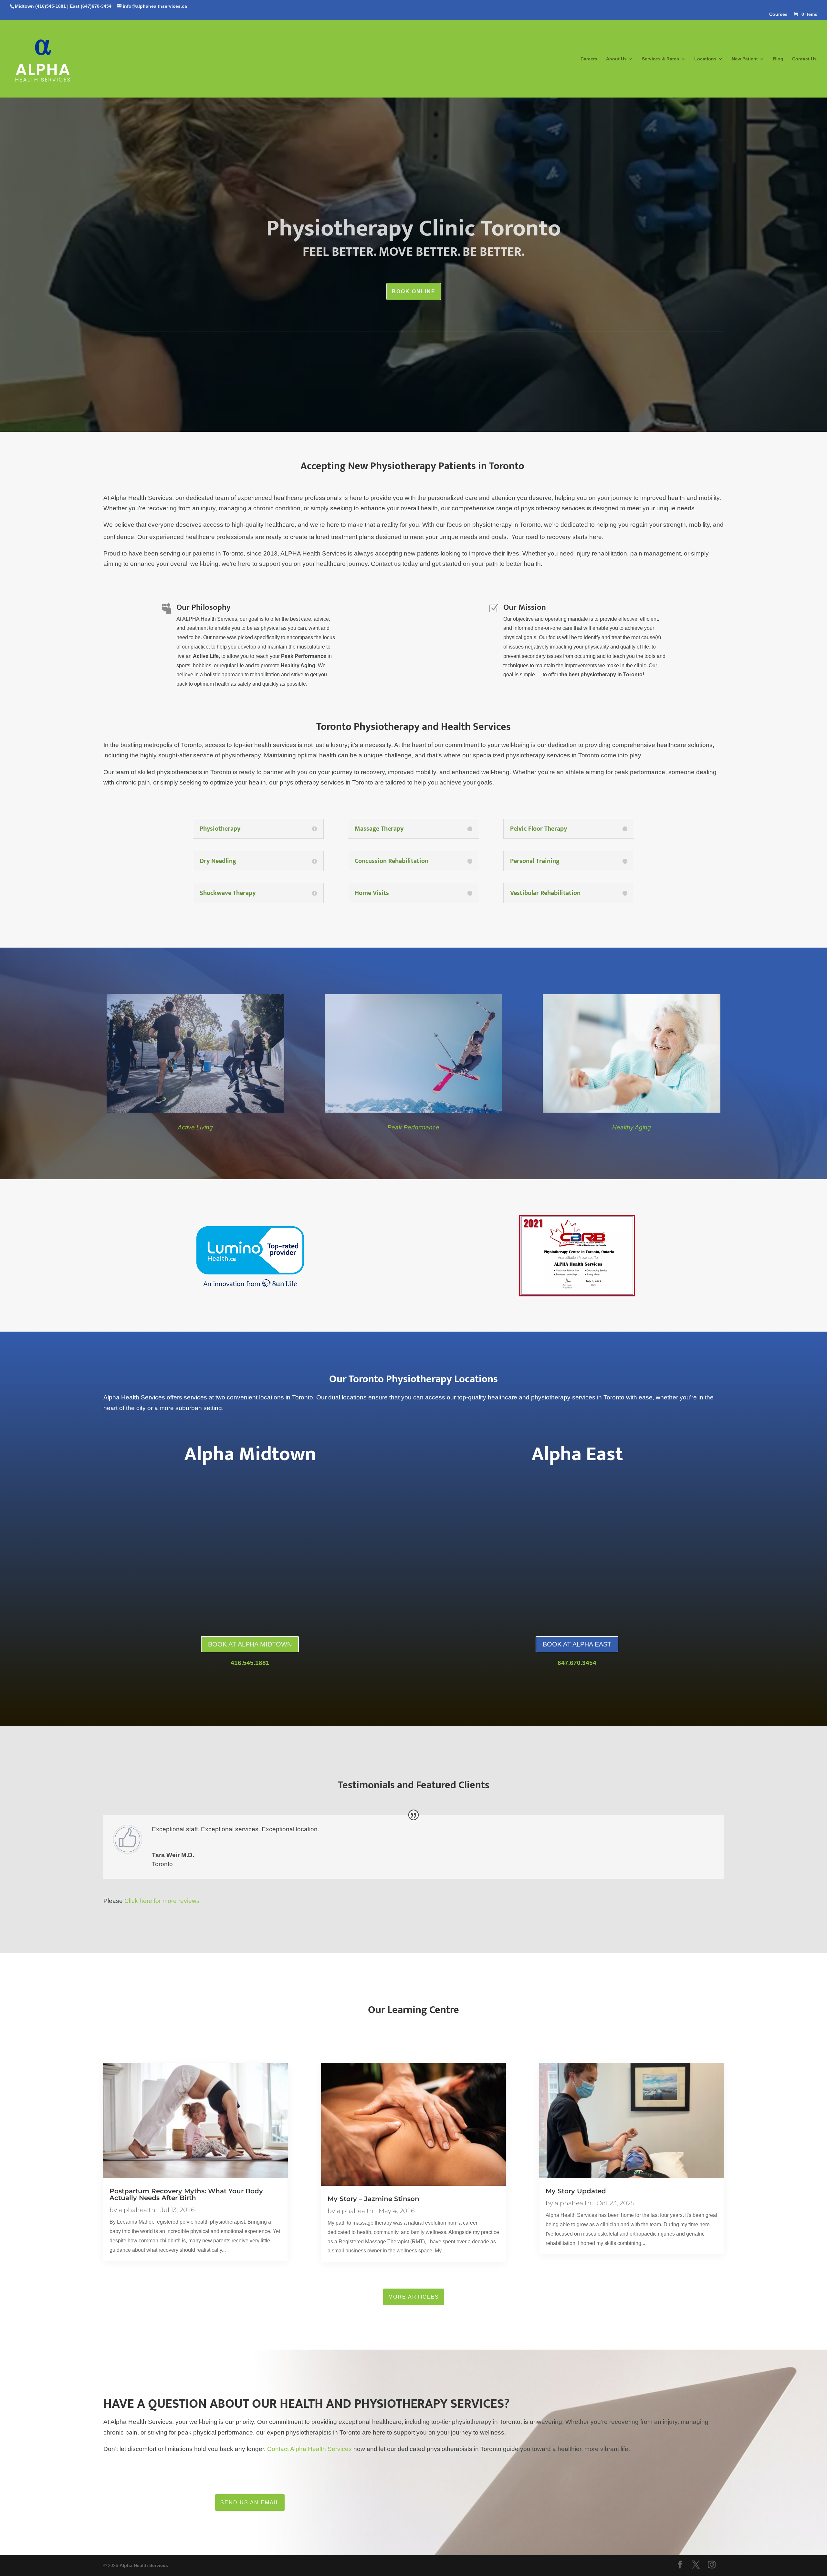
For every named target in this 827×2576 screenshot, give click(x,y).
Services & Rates (660, 59)
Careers (589, 59)
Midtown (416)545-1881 (40, 6)
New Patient (745, 59)
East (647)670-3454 (91, 6)
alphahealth (137, 2210)
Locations (705, 59)
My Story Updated (576, 2191)
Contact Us (804, 59)
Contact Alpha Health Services (309, 2449)
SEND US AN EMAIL (250, 2503)
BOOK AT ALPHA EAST (577, 1644)
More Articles (414, 2297)
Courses (778, 14)
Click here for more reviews (162, 1901)
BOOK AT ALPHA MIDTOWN (250, 1644)
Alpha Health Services (144, 2565)
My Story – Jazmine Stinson (373, 2199)
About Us (616, 59)
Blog (778, 59)
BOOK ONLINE (414, 291)
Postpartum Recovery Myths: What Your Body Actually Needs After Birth (186, 2194)
